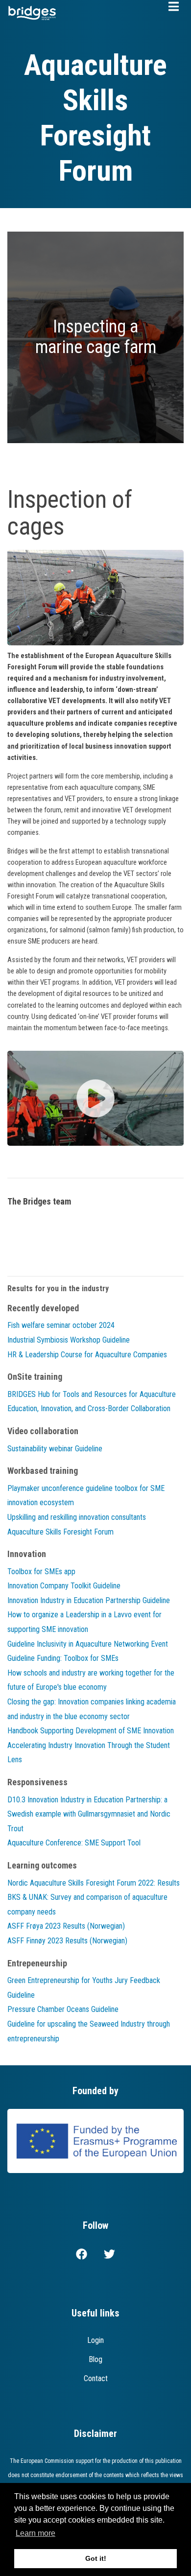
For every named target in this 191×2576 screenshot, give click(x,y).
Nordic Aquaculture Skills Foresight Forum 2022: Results (94, 1883)
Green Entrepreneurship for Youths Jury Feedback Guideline (84, 1988)
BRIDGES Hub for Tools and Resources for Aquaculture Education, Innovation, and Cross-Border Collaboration (92, 1402)
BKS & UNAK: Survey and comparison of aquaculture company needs (87, 1904)
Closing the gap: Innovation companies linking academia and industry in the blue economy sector (92, 1709)
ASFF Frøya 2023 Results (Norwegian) (66, 1926)
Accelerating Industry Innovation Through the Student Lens (89, 1753)
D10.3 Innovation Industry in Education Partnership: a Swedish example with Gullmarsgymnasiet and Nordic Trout (89, 1814)
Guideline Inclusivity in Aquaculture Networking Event (88, 1644)
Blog (95, 2359)
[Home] (32, 12)
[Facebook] (82, 2256)
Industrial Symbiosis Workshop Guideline (69, 1340)
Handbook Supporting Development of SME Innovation (91, 1731)
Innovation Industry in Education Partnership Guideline (89, 1600)
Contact (96, 2378)
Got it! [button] (96, 2558)
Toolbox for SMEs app (41, 1572)
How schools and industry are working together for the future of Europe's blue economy (91, 1680)
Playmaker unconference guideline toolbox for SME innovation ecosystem (86, 1496)
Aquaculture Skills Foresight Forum (60, 1532)
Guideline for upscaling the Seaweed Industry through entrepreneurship (89, 2031)
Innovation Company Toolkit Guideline (64, 1586)
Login (95, 2340)
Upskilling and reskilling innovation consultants (77, 1517)
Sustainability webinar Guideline (55, 1449)
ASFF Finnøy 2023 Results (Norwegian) (67, 1941)
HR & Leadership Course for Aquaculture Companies (87, 1355)
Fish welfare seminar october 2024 (61, 1325)
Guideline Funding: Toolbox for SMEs (63, 1658)
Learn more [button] (36, 2533)
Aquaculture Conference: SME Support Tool (74, 1843)
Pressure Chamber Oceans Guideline (63, 2009)
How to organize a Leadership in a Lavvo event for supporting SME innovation (84, 1622)
